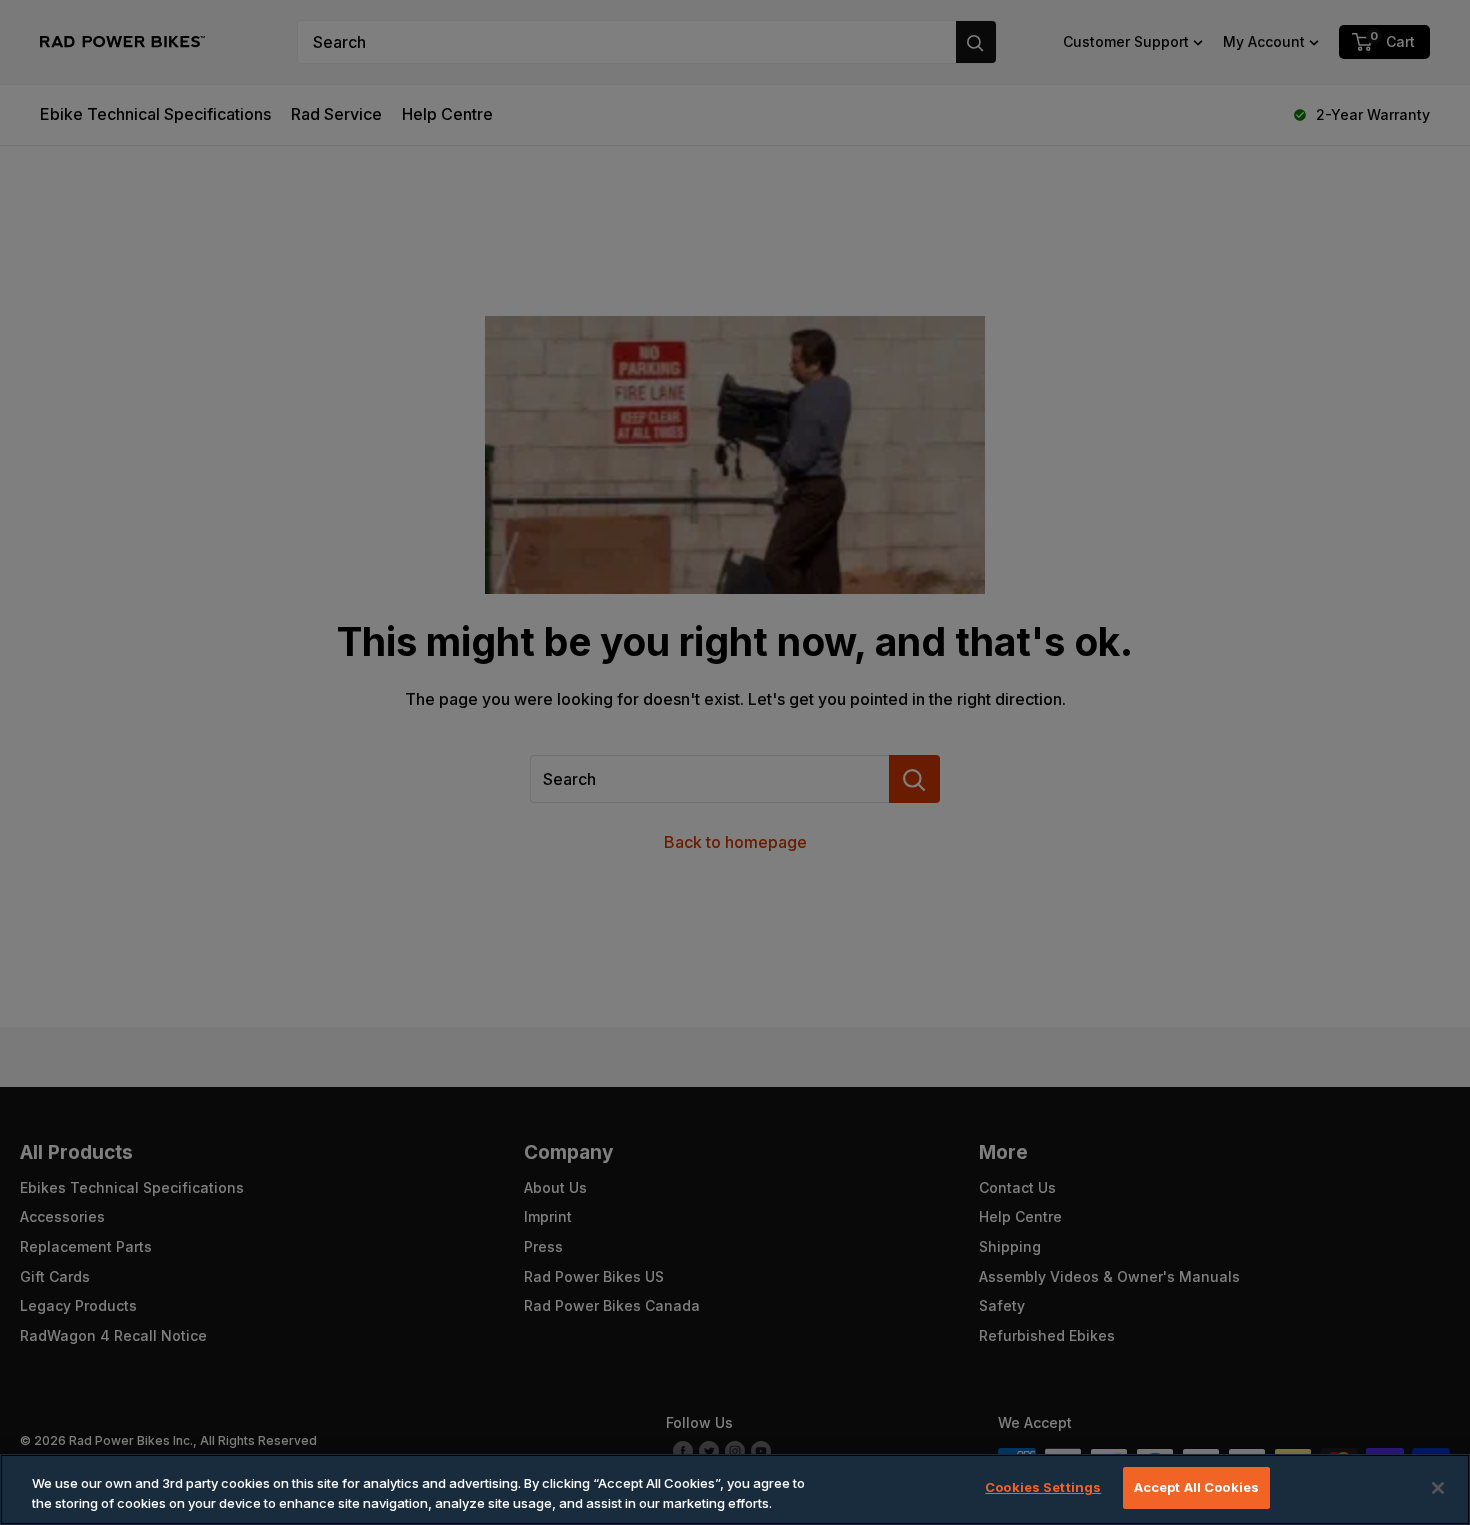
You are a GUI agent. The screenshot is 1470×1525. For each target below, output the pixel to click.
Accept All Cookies (1196, 1487)
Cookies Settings (1043, 1487)
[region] (735, 1489)
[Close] (1438, 1488)
